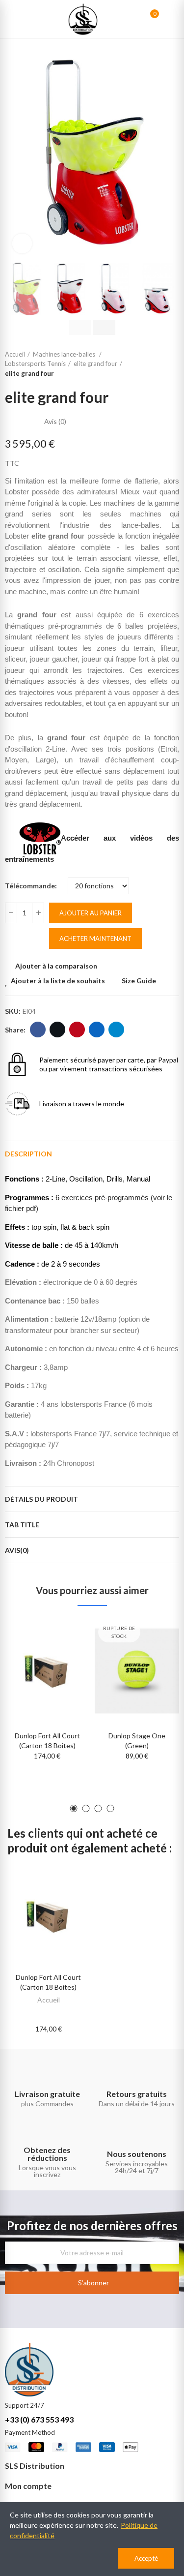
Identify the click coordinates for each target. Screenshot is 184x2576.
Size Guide (139, 981)
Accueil (49, 2000)
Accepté (146, 2558)
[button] (15, 152)
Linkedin (97, 1030)
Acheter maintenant (95, 939)
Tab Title (22, 1525)
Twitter (57, 1030)
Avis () (55, 422)
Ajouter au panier (91, 913)
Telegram (116, 1030)
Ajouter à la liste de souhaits (58, 981)
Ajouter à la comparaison (56, 966)
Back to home (174, 364)
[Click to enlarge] (22, 243)
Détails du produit (41, 1499)
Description (28, 1154)
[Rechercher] (133, 19)
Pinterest (77, 1030)
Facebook (38, 1030)
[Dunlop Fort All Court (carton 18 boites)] (47, 1671)
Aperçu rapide (65, 1675)
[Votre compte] (169, 19)
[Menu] (10, 19)
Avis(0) (17, 1550)
